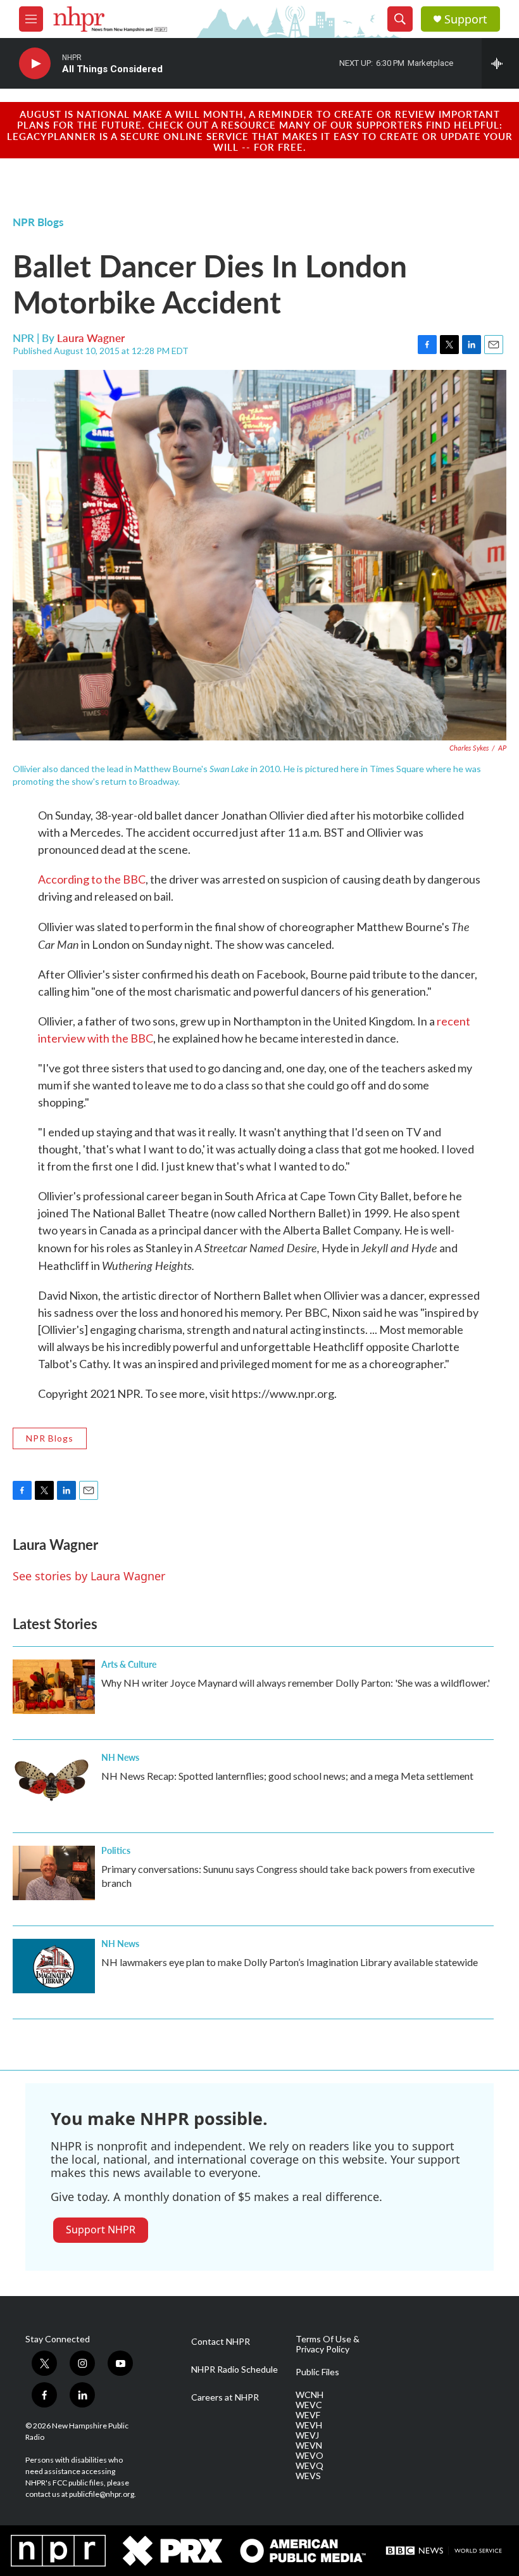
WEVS (308, 2476)
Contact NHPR (221, 2342)
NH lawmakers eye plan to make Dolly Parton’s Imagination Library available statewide (290, 1962)
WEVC (309, 2405)
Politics (116, 1850)
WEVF (308, 2415)
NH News (120, 1757)
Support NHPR (101, 2230)
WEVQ (310, 2466)
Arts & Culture (129, 1664)
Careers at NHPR (225, 2397)
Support (466, 19)
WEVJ (307, 2435)
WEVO (310, 2456)
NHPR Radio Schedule (234, 2370)
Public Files (317, 2372)
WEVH (309, 2425)
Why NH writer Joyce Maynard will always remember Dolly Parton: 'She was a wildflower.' (296, 1683)
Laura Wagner (91, 338)
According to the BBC (92, 879)
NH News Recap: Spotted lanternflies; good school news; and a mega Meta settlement (287, 1776)
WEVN (309, 2446)
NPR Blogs (38, 222)
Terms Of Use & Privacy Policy (328, 2344)
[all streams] (500, 63)
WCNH (310, 2395)
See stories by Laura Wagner (89, 1576)
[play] (35, 64)
